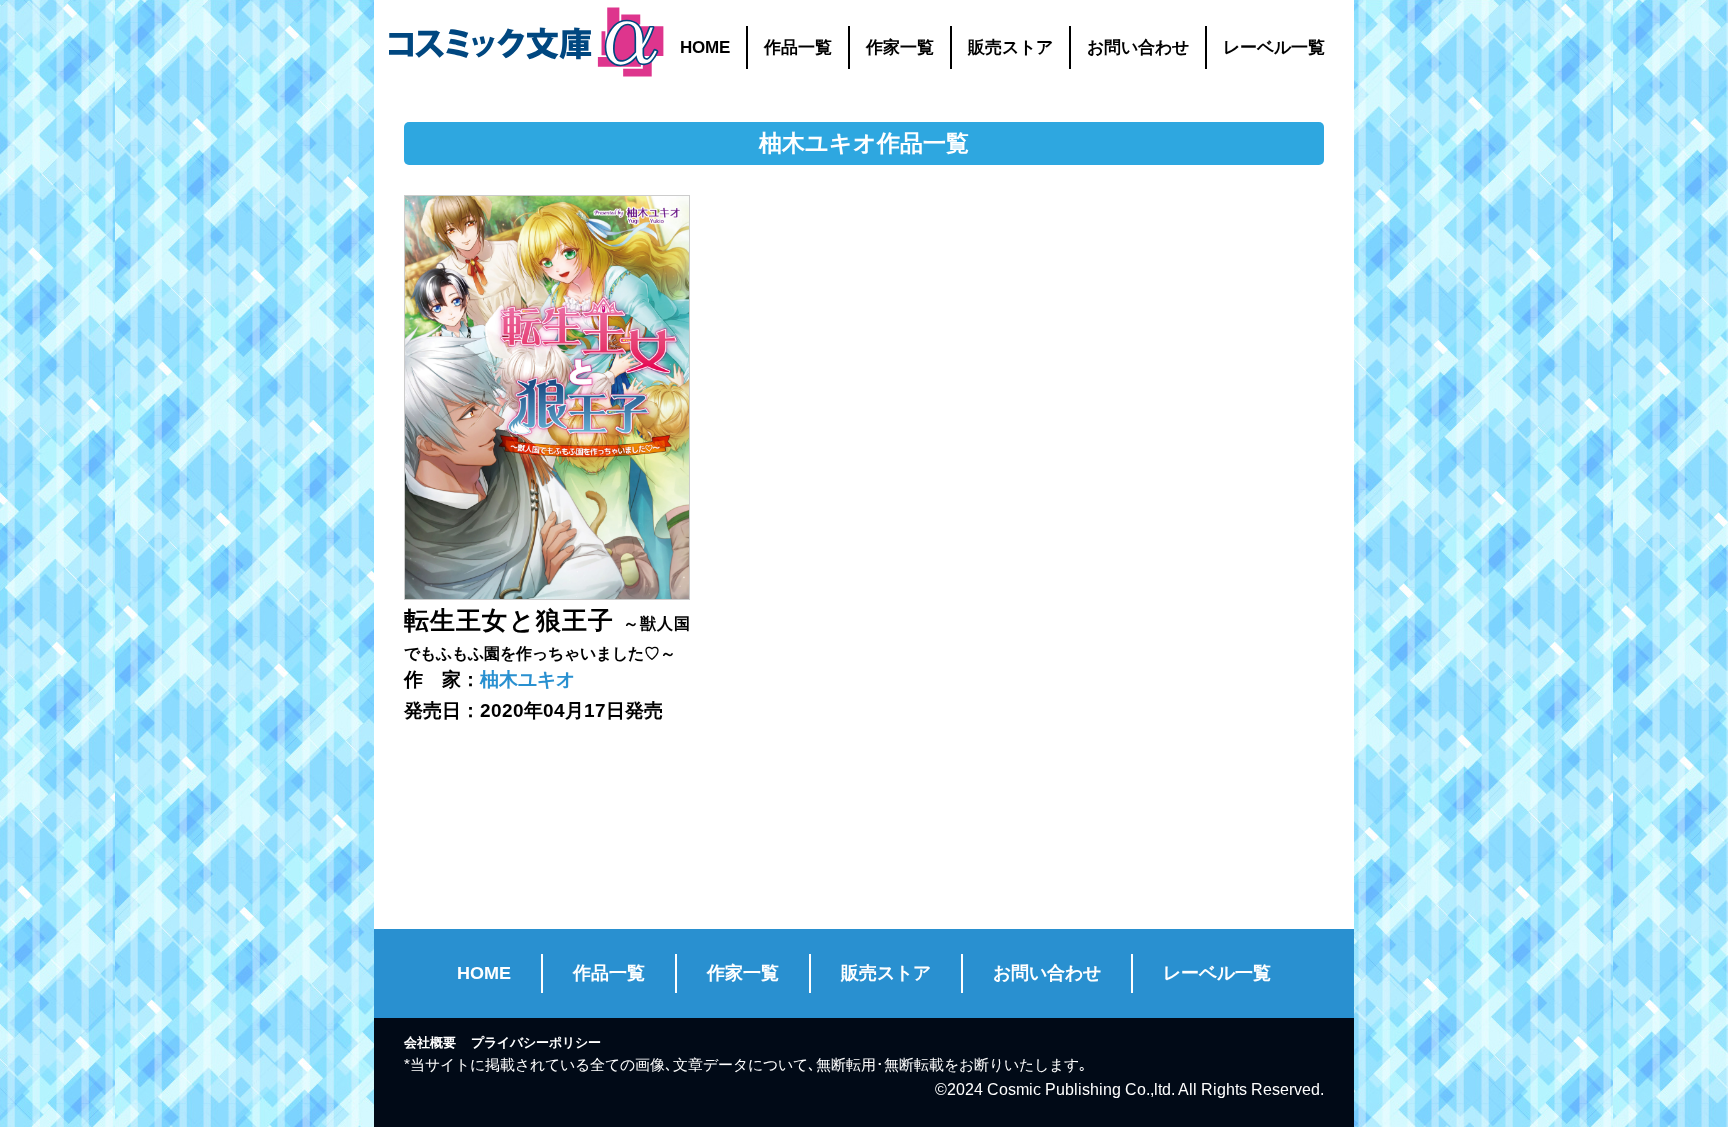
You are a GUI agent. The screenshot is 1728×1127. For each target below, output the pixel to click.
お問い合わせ (1138, 47)
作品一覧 (798, 47)
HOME (705, 47)
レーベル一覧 (1274, 47)
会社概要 (430, 1042)
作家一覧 (900, 47)
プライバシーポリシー (536, 1042)
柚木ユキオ (527, 679)
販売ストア (1010, 47)
